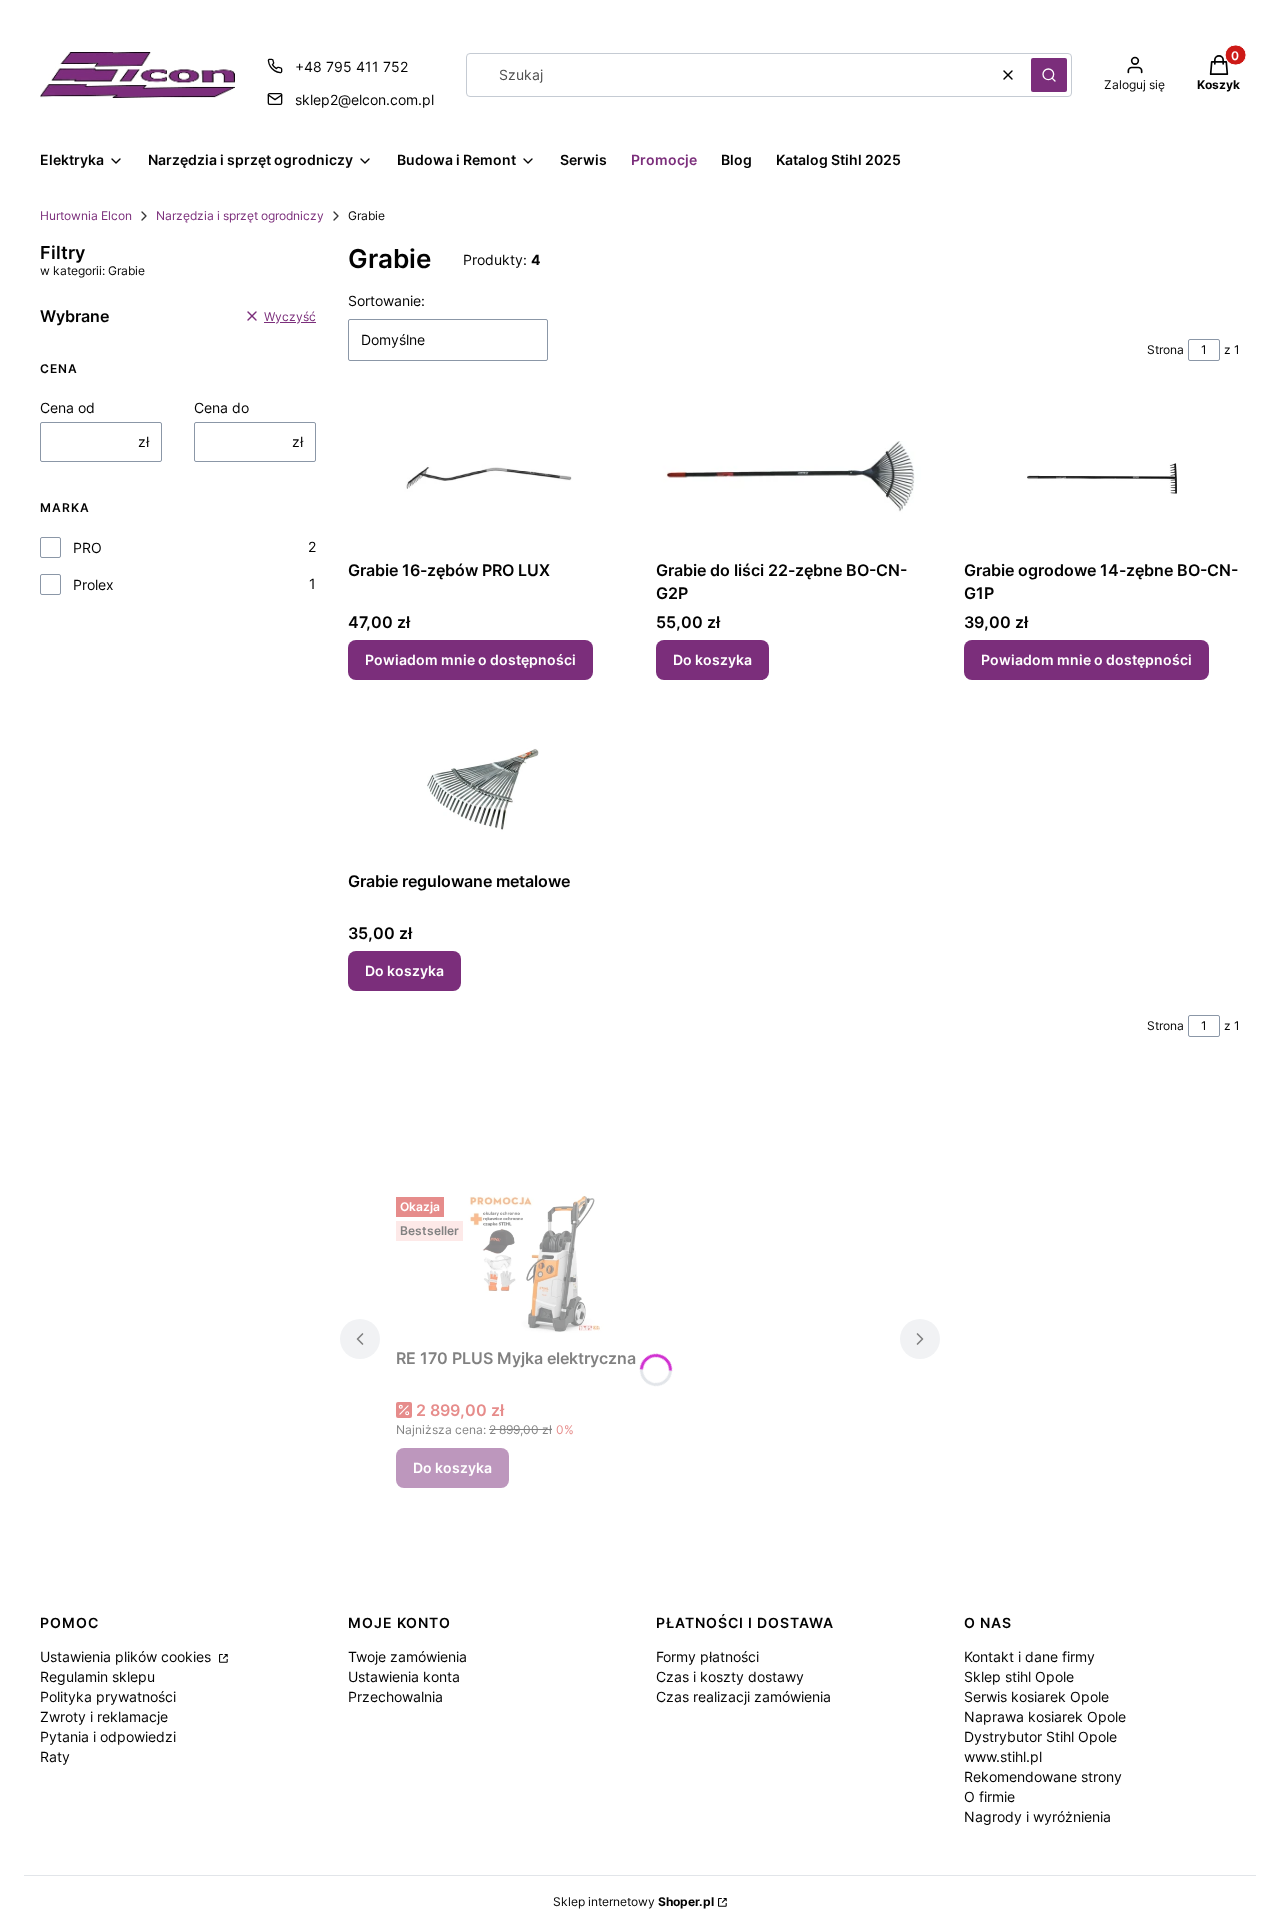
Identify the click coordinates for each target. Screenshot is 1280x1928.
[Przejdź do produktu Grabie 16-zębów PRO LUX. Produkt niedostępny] (486, 476)
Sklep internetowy (633, 1901)
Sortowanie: (386, 300)
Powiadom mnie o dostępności (470, 659)
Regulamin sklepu (97, 1676)
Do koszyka (712, 659)
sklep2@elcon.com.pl (364, 99)
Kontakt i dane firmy (1029, 1656)
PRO (87, 547)
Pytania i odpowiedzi (108, 1736)
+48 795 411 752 (351, 66)
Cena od (67, 407)
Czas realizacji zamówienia (743, 1696)
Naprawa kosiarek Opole (1045, 1716)
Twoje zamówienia (407, 1656)
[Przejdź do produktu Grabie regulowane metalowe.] (486, 787)
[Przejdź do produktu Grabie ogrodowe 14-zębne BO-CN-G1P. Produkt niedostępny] (1102, 476)
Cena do (221, 407)
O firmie (989, 1796)
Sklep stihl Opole (1019, 1676)
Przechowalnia (395, 1696)
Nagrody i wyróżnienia (1037, 1816)
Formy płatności (707, 1656)
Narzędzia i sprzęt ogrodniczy (240, 215)
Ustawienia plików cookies (127, 1656)
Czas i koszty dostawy (730, 1676)
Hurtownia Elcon (86, 215)
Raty (55, 1756)
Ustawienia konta (404, 1676)
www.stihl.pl (1003, 1756)
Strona (1165, 349)
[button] (1049, 75)
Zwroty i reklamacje (104, 1716)
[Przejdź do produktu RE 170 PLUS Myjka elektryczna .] (546, 1264)
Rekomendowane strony (1043, 1776)
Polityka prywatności (108, 1696)
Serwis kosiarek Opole (1036, 1696)
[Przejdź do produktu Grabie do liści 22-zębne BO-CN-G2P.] (794, 476)
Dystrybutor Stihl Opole (1040, 1736)
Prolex (93, 584)
